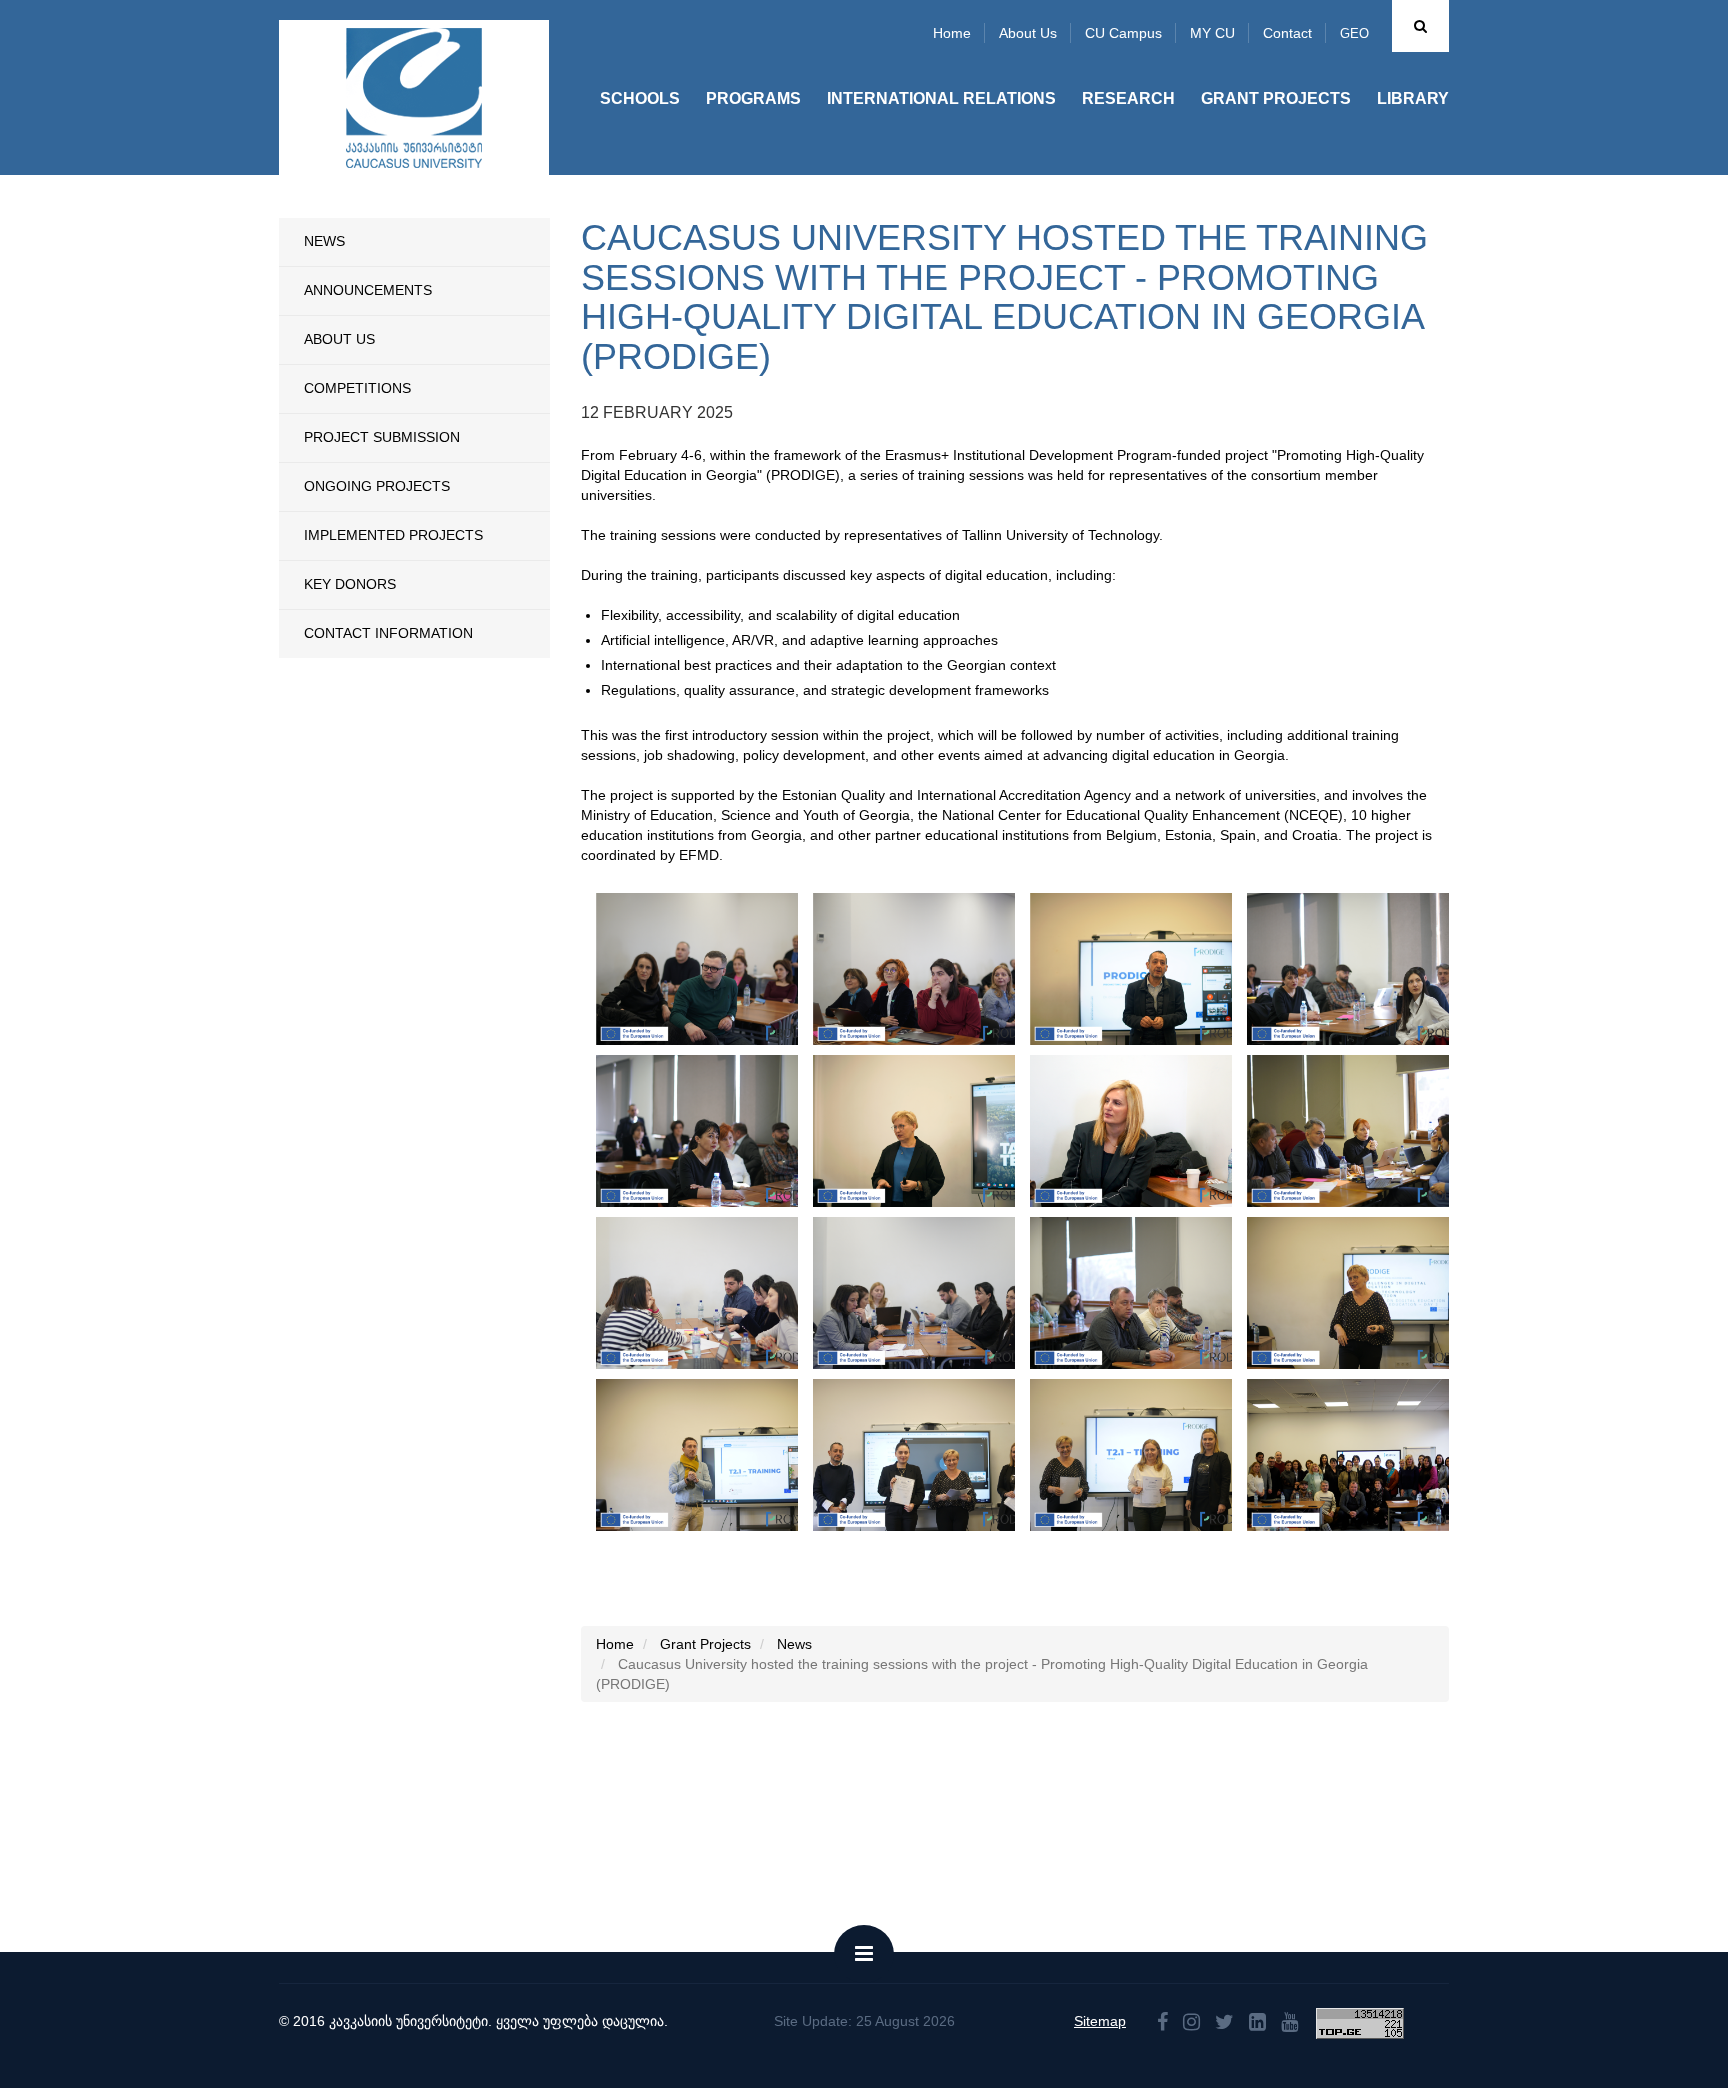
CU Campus (1123, 33)
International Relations (941, 98)
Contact (1287, 33)
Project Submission (382, 437)
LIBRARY (1413, 98)
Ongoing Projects (377, 486)
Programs (753, 98)
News (324, 241)
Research (1128, 98)
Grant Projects (1276, 98)
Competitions (357, 388)
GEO (1354, 33)
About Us (339, 339)
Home (952, 33)
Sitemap (1100, 2021)
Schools (640, 98)
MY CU (1212, 33)
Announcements (368, 290)
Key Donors (350, 584)
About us (1028, 33)
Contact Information (388, 633)
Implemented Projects (393, 535)
